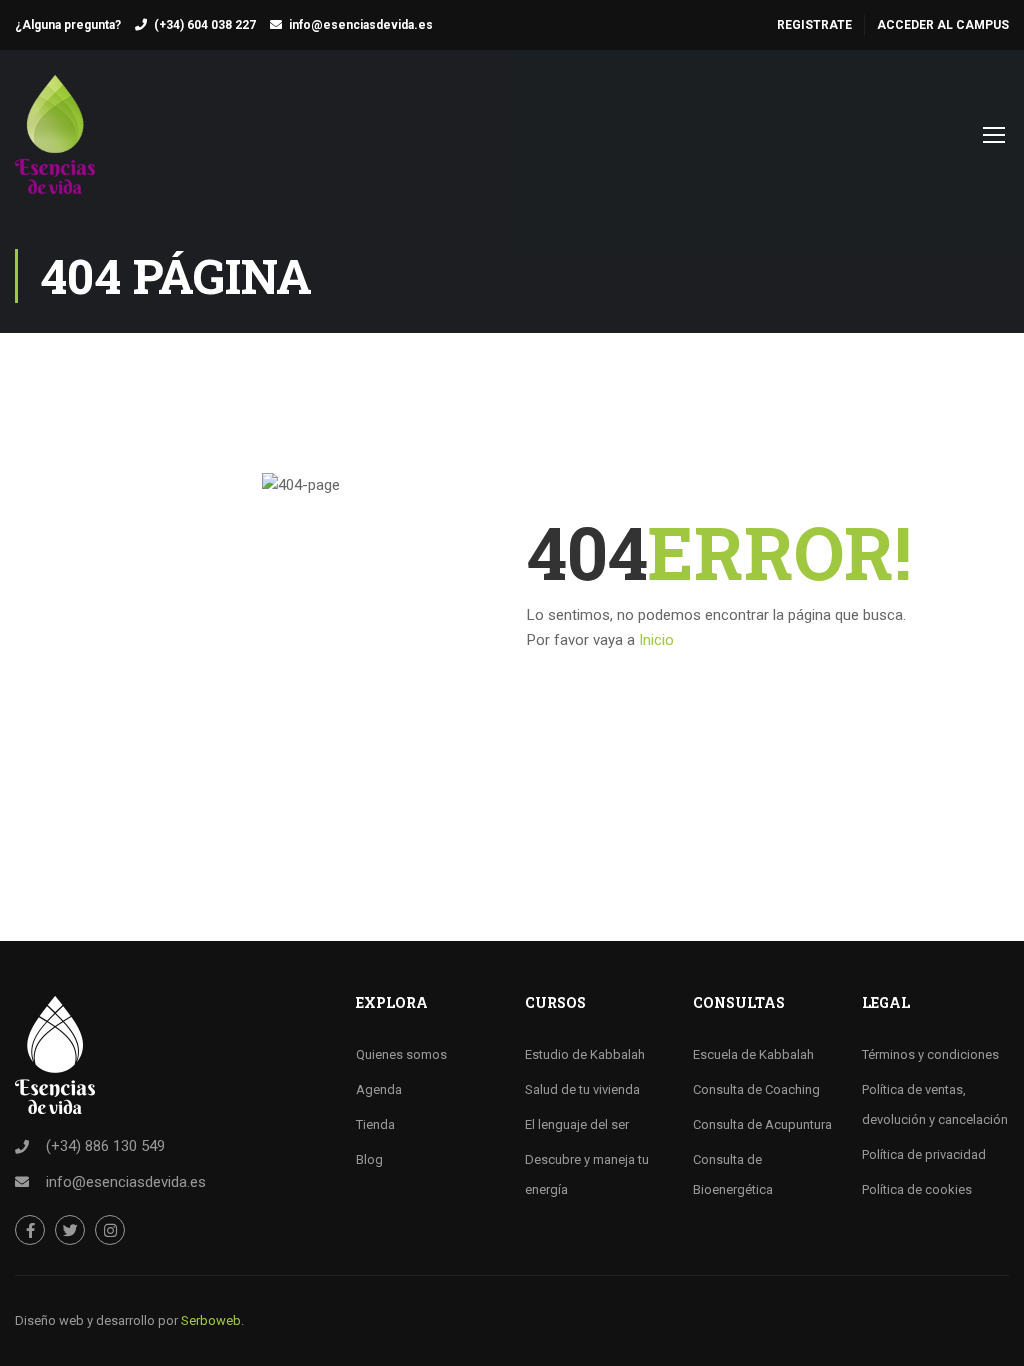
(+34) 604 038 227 (205, 25)
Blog (369, 1159)
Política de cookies (917, 1189)
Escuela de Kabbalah (753, 1054)
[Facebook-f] (30, 1230)
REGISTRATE (814, 25)
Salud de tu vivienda (582, 1089)
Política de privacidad (924, 1154)
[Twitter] (70, 1230)
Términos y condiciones (930, 1054)
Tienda (375, 1124)
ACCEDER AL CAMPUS (943, 25)
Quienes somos (401, 1054)
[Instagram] (110, 1230)
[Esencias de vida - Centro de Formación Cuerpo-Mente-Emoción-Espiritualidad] (55, 144)
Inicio (656, 640)
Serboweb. (212, 1320)
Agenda (379, 1089)
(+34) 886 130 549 (105, 1146)
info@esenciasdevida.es (361, 25)
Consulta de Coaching (756, 1089)
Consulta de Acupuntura (762, 1124)
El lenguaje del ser (577, 1124)
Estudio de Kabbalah (585, 1054)
